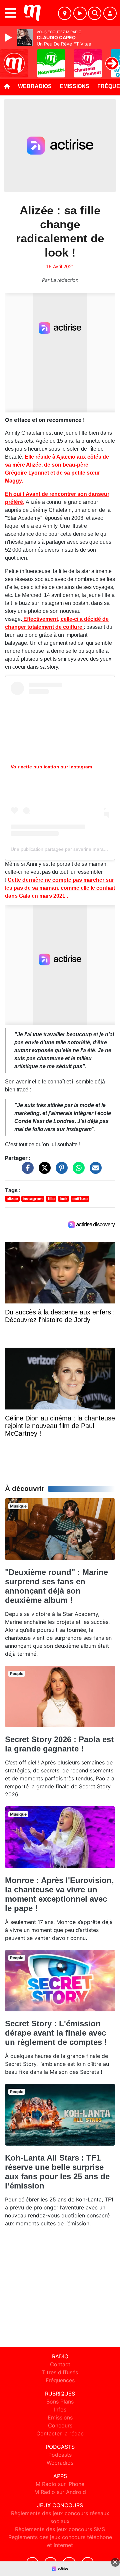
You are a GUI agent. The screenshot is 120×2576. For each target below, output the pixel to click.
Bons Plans (60, 2402)
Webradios (35, 86)
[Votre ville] (65, 13)
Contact (60, 2364)
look (64, 1199)
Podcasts (60, 2455)
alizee (12, 1199)
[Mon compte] (110, 13)
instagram (33, 1199)
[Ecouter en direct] (80, 13)
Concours (60, 2425)
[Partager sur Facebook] (26, 1171)
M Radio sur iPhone (60, 2484)
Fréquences (60, 2380)
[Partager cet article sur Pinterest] (60, 1171)
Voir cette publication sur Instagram (51, 767)
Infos (60, 2409)
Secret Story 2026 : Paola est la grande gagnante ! (59, 1744)
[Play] (9, 38)
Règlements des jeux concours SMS (60, 2529)
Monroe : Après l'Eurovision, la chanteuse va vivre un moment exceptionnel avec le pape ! (59, 1894)
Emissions (74, 86)
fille (51, 1199)
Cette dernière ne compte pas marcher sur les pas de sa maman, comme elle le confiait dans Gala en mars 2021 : (60, 888)
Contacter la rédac (60, 2433)
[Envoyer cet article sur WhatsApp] (77, 1171)
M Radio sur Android (60, 2492)
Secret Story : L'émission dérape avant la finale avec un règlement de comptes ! (56, 2033)
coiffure (80, 1199)
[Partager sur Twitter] (43, 1171)
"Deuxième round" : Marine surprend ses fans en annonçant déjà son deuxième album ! (56, 1586)
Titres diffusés (60, 2372)
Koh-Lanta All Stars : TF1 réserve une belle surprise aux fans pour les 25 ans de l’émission (57, 2172)
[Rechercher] (95, 13)
